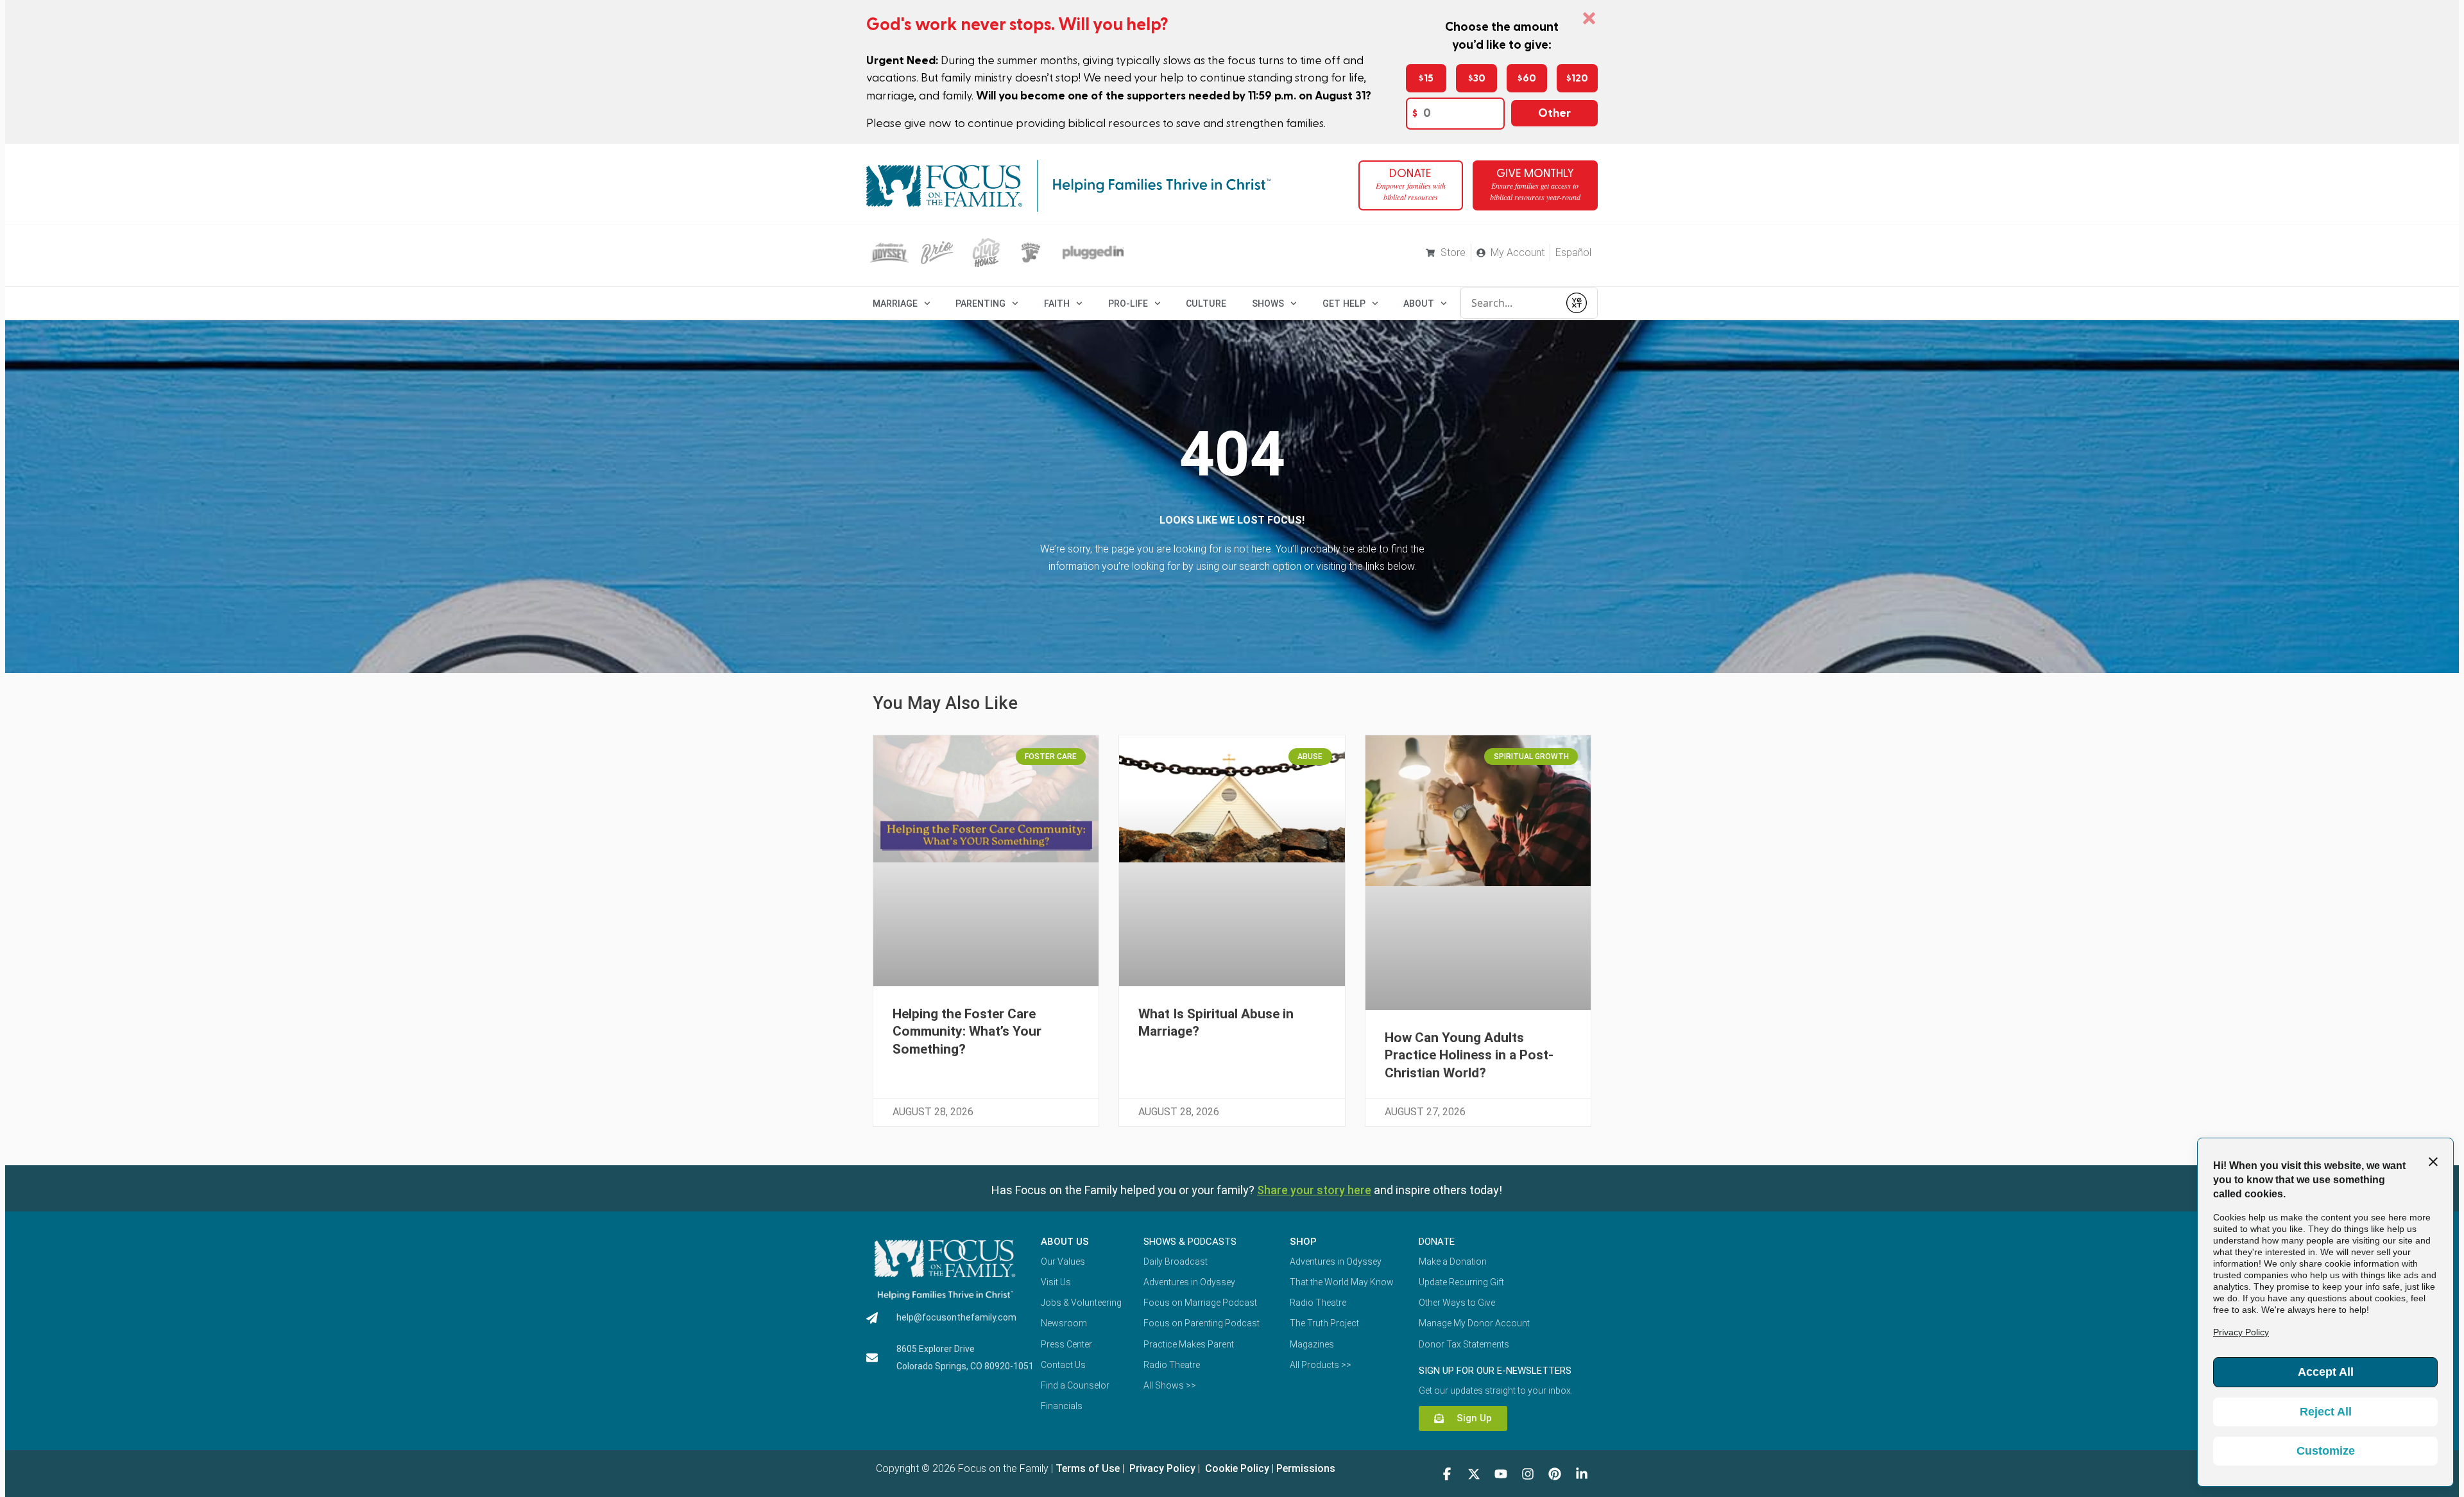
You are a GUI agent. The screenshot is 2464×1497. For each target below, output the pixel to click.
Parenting (980, 304)
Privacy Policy (1161, 1468)
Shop (1303, 1242)
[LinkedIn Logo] (1582, 1474)
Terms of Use (1088, 1468)
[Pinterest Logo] (1555, 1474)
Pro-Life (1128, 304)
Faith (1057, 304)
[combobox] (1510, 303)
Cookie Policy (1236, 1468)
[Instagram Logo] (1528, 1474)
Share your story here (1314, 1190)
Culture (1206, 304)
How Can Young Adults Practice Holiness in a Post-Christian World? (1469, 1055)
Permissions (1306, 1468)
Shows (1268, 304)
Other (1554, 113)
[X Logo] (1474, 1474)
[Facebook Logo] (1447, 1474)
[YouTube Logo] (1501, 1474)
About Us (1065, 1242)
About (1419, 304)
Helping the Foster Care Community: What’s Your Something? (967, 1031)
